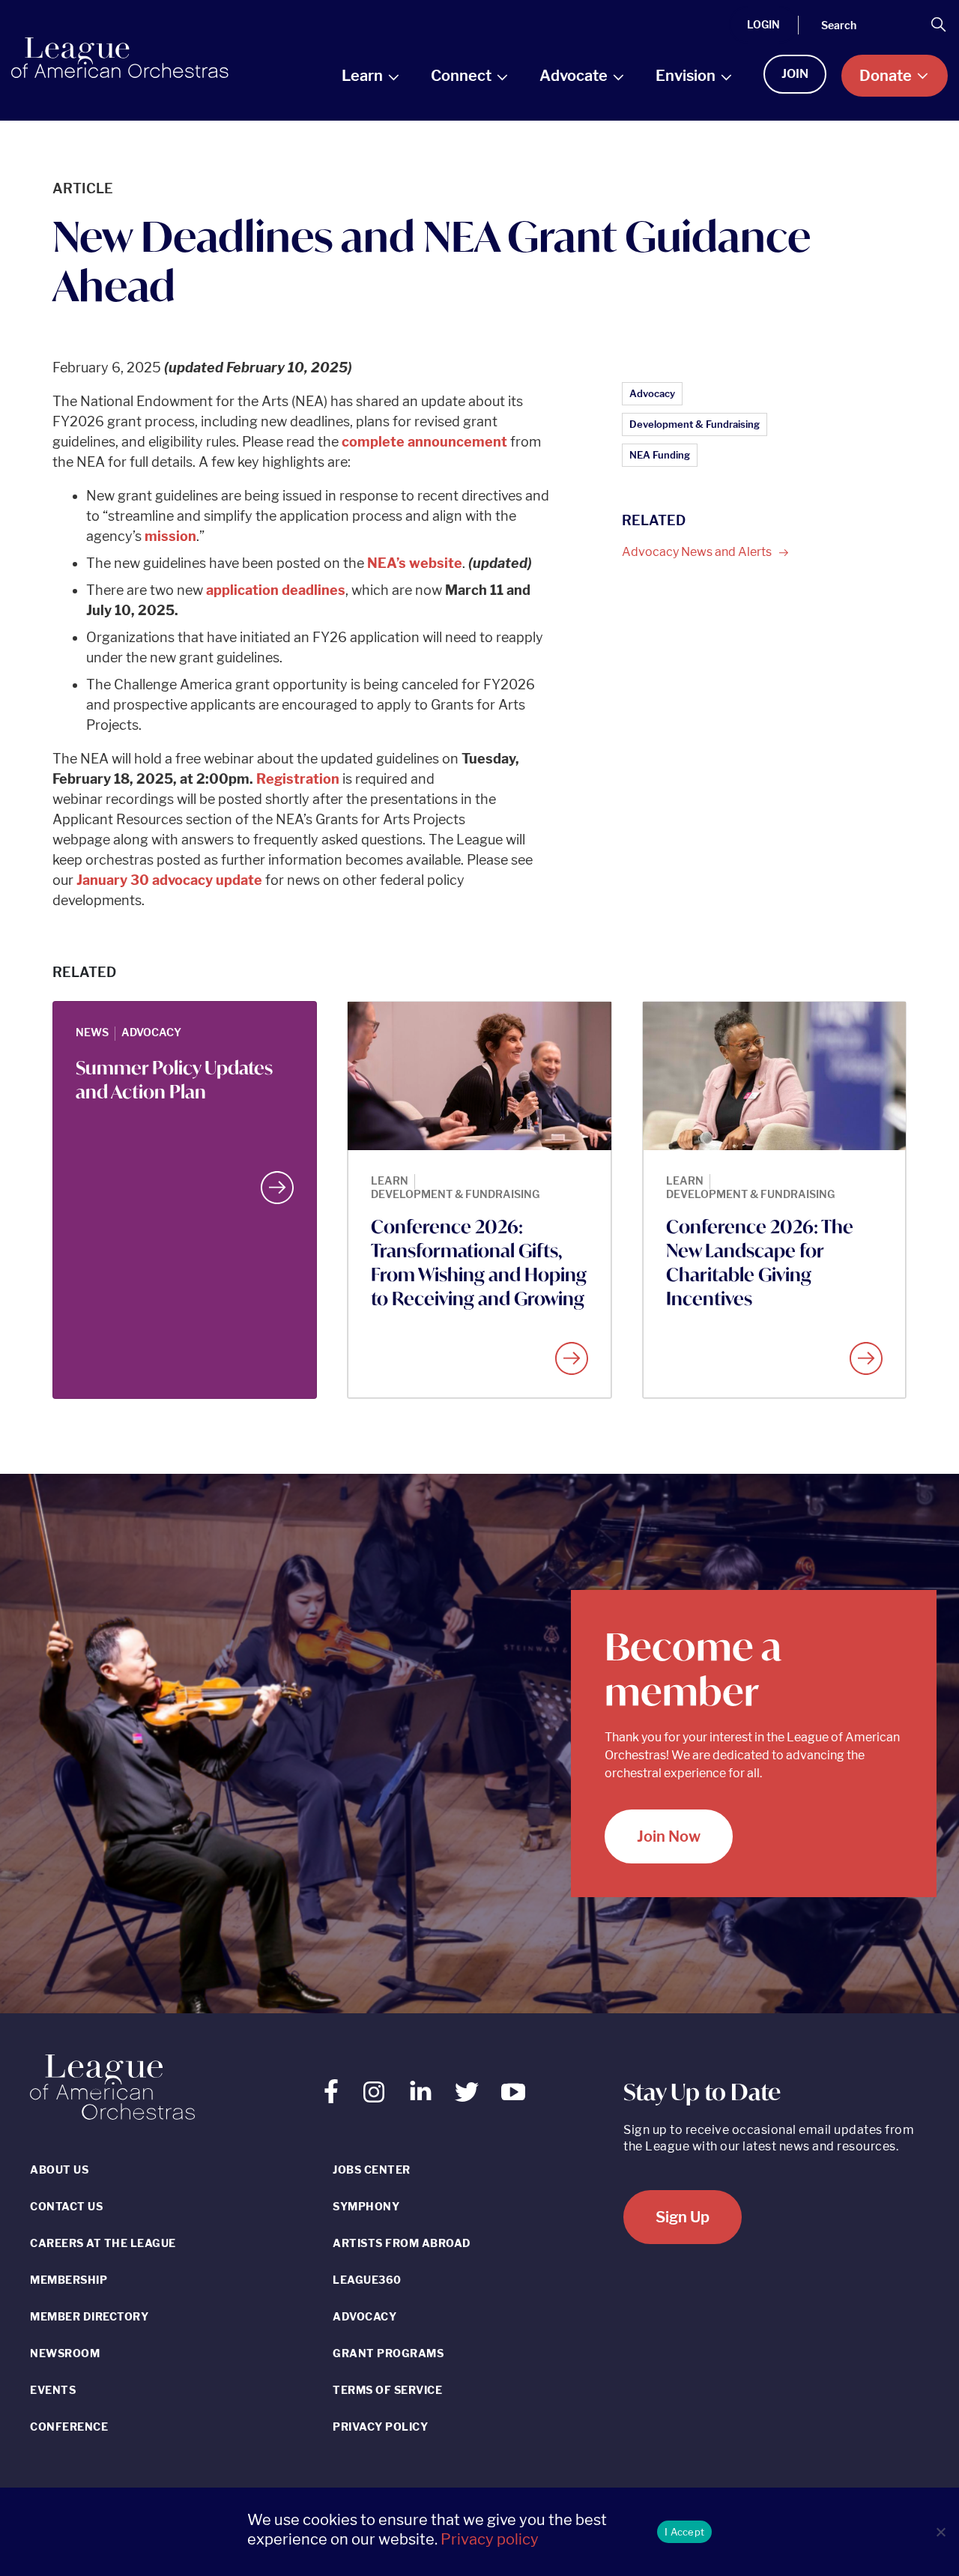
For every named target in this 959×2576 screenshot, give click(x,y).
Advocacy (652, 393)
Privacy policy (490, 2539)
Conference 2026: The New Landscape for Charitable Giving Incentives (760, 1263)
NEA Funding (660, 455)
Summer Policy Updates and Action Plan (174, 1080)
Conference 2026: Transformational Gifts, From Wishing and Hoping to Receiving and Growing (479, 1263)
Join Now (669, 1836)
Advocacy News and (698, 552)
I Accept (684, 2532)
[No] (940, 2532)
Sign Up (683, 2217)
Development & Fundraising (695, 424)
